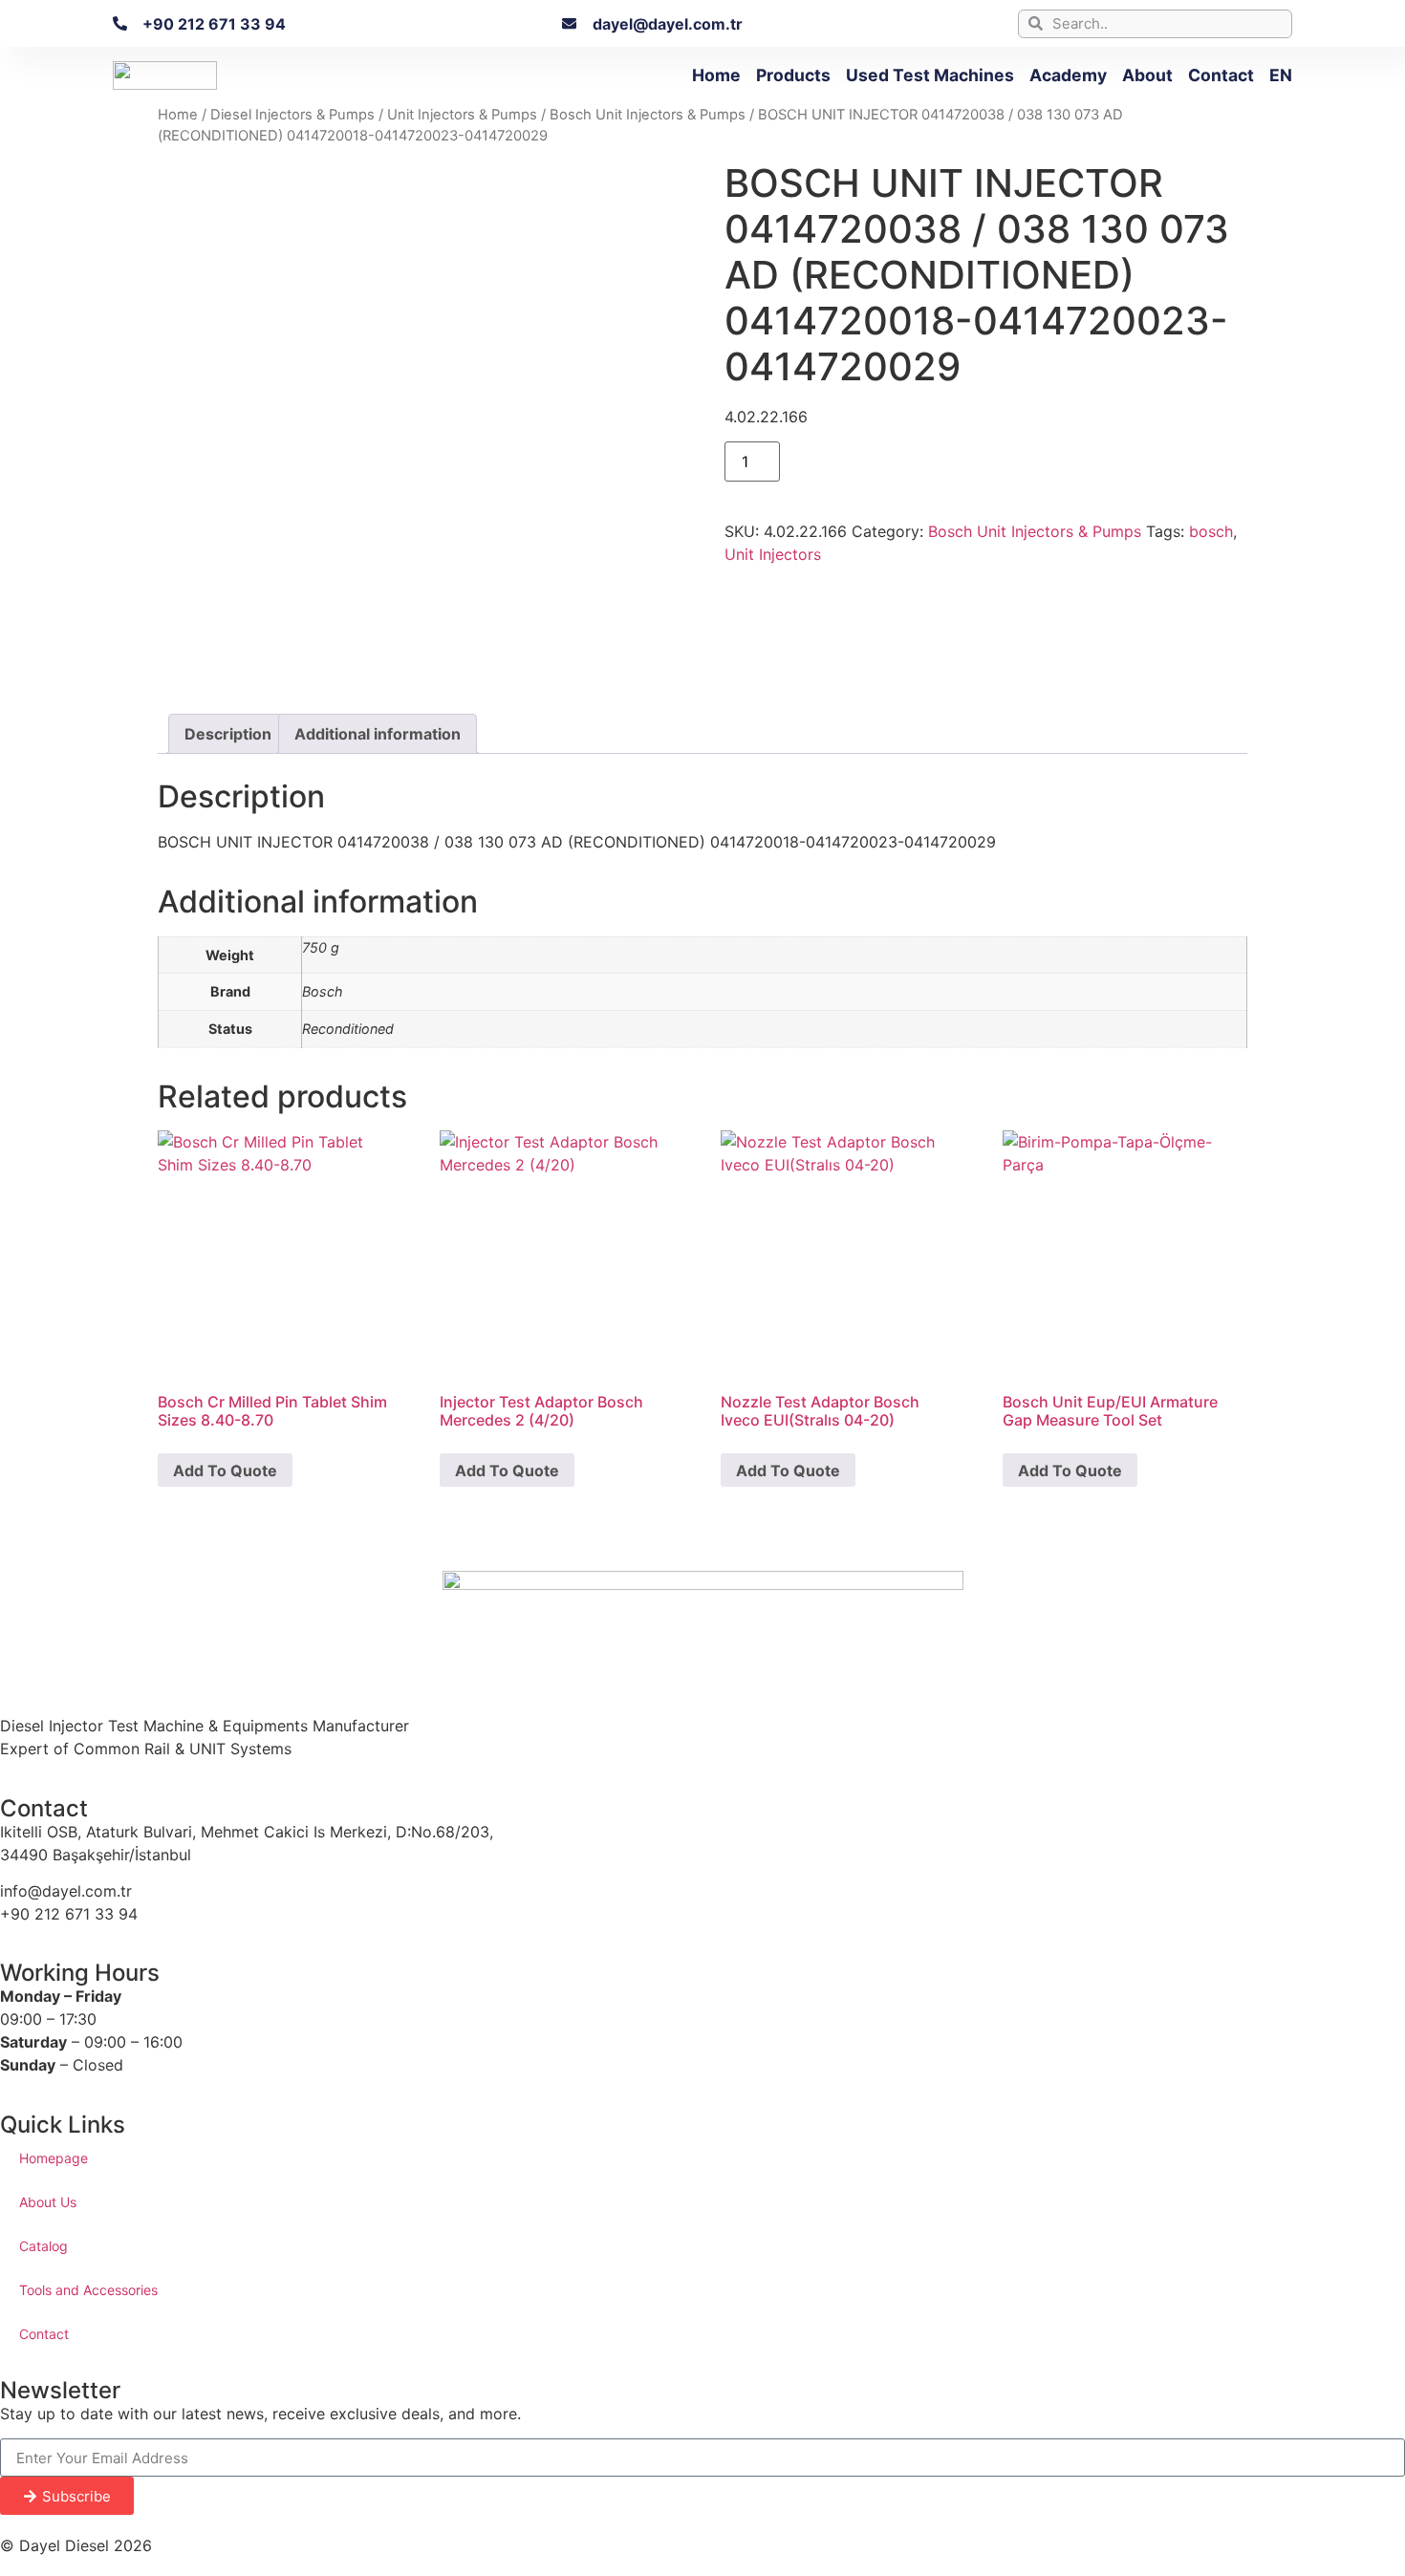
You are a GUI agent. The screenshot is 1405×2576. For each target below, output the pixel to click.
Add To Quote (225, 1470)
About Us (48, 2202)
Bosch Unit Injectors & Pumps (648, 115)
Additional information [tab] (378, 734)
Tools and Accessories (88, 2290)
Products (793, 75)
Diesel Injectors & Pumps (292, 115)
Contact (1221, 75)
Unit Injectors (773, 554)
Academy (1068, 75)
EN (1281, 75)
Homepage (54, 2158)
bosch (1211, 531)
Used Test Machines (930, 75)
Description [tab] (228, 734)
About (1147, 75)
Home (716, 75)
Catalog (43, 2246)
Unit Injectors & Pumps (462, 115)
